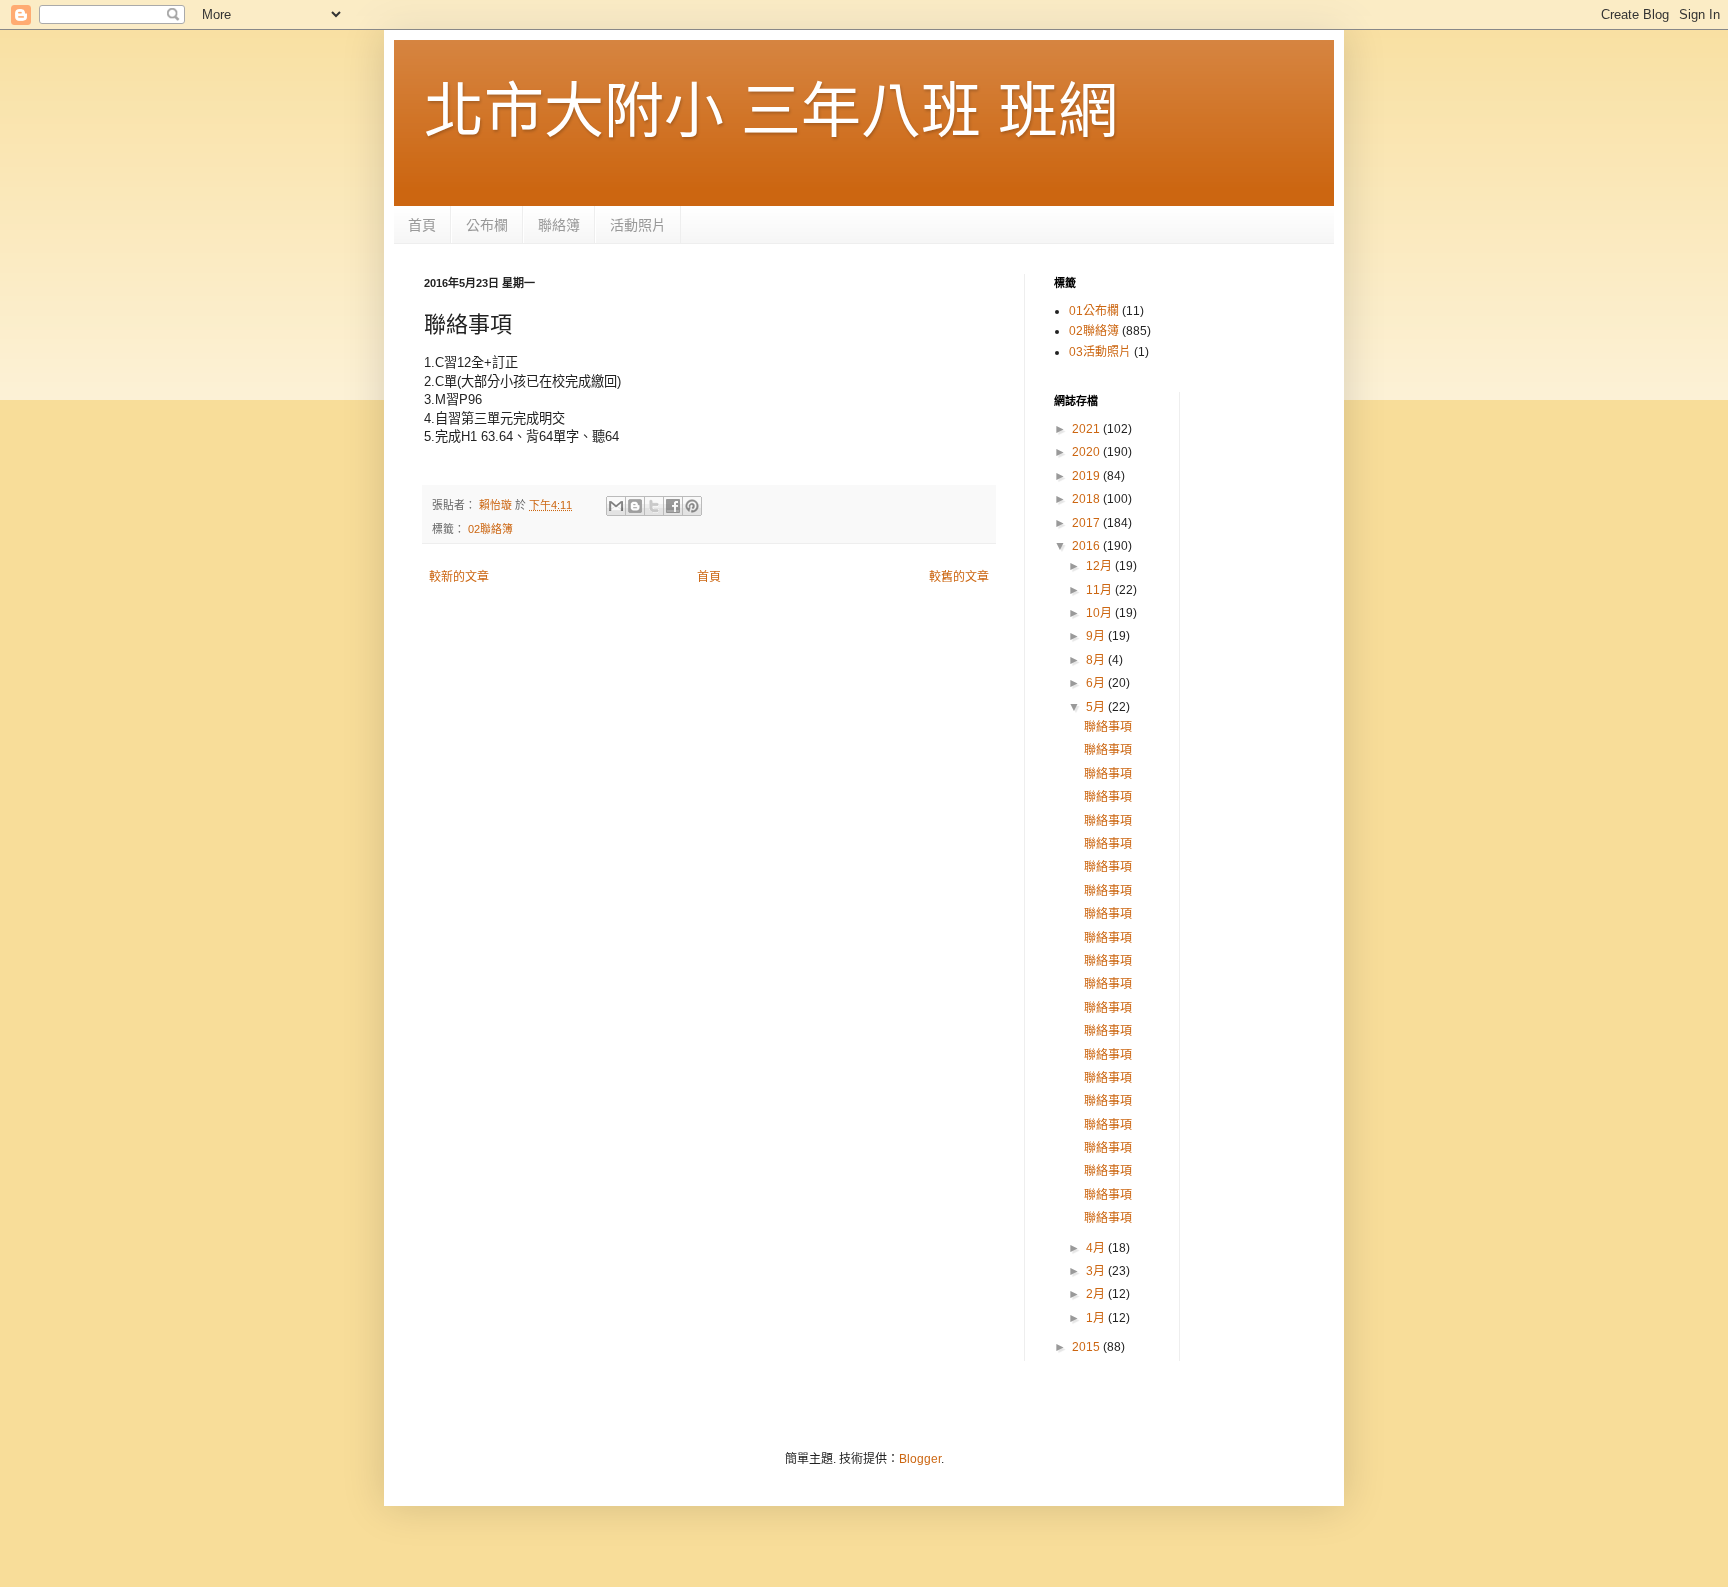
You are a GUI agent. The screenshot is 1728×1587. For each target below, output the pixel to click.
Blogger (920, 1459)
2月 (1097, 1294)
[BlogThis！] (635, 506)
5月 (1097, 707)
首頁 (422, 225)
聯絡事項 (1108, 727)
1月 (1097, 1318)
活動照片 (638, 225)
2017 (1087, 523)
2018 (1087, 499)
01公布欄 (1094, 311)
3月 (1097, 1271)
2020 (1087, 452)
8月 (1097, 660)
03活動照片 (1100, 352)
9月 (1097, 636)
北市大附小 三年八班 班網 (771, 111)
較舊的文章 (959, 577)
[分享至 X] (654, 506)
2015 (1087, 1347)
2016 (1087, 546)
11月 (1100, 590)
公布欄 (487, 225)
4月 (1097, 1248)
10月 (1100, 613)
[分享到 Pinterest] (692, 506)
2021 (1087, 429)
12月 (1100, 566)
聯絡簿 (559, 225)
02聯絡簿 (490, 529)
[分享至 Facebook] (673, 506)
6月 (1097, 683)
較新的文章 (459, 577)
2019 (1087, 476)
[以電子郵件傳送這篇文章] (616, 506)
